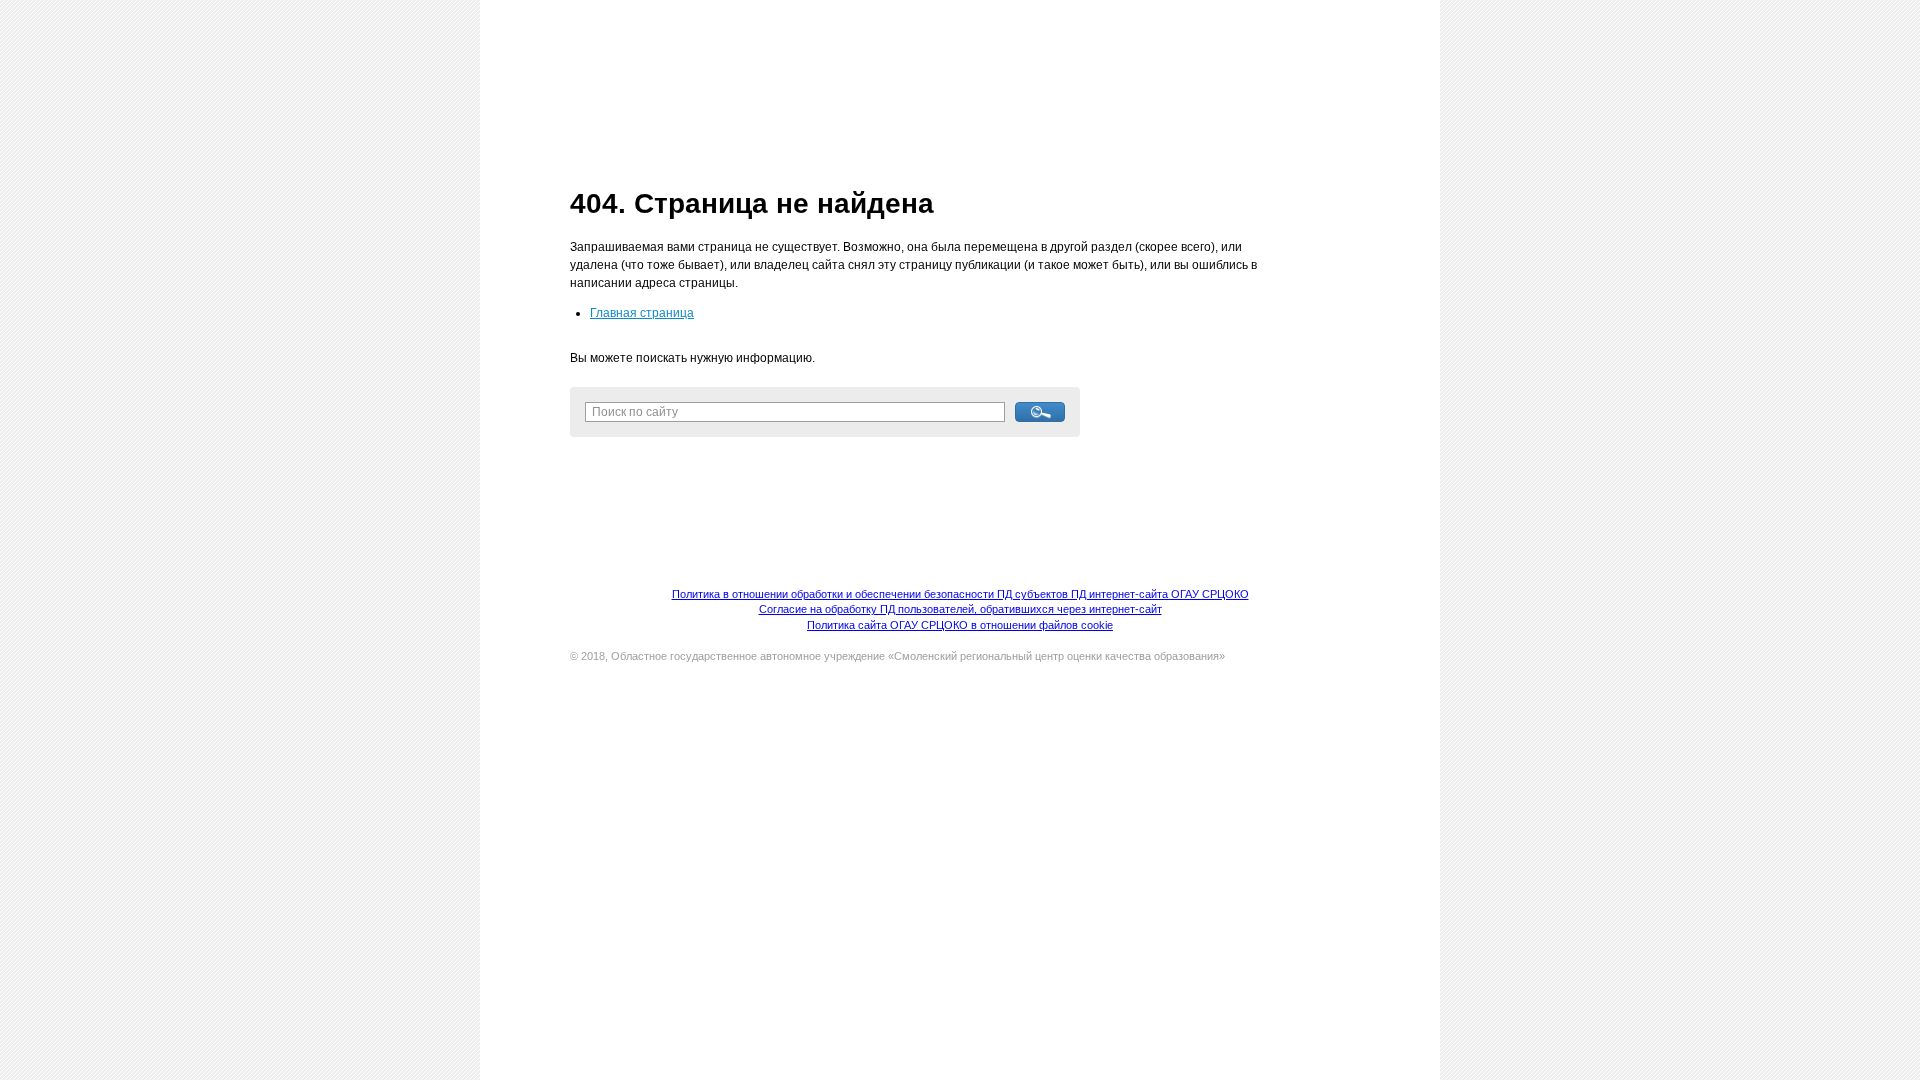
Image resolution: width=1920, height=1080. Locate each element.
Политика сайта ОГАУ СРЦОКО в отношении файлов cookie (960, 625)
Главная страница (642, 313)
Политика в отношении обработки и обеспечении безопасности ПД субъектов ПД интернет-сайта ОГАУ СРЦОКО (960, 594)
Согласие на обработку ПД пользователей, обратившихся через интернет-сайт (960, 609)
